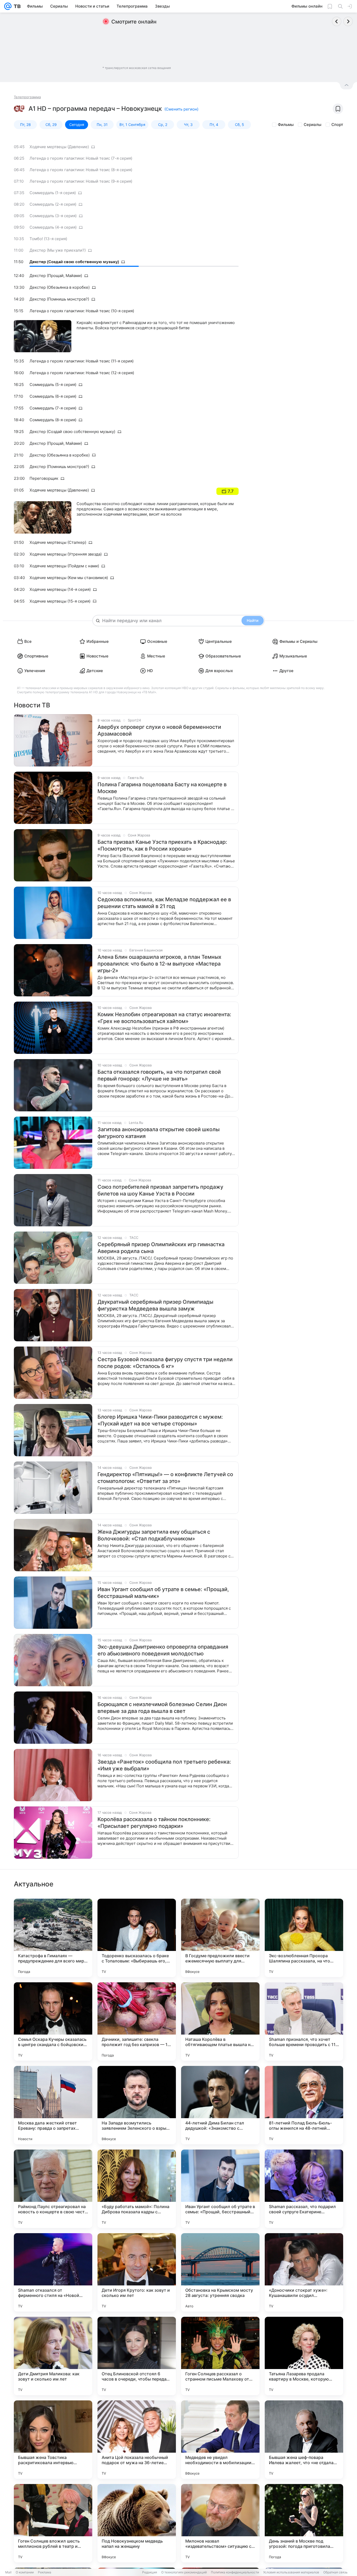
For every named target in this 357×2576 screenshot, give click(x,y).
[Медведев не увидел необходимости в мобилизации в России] (220, 2440)
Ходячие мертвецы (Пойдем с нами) (64, 566)
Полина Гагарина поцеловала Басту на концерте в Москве (162, 788)
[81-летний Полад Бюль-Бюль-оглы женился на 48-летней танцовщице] (304, 2105)
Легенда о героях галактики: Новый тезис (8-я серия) (81, 170)
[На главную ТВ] (16, 6)
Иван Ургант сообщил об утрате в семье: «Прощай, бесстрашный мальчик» (163, 1593)
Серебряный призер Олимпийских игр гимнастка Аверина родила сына (161, 1248)
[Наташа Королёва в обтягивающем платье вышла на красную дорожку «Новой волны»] (220, 2021)
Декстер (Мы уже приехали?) (58, 250)
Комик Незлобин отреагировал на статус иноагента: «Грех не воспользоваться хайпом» (164, 1018)
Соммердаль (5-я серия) (53, 385)
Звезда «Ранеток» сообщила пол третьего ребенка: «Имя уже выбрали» (164, 1765)
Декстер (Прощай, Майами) (56, 276)
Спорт (337, 125)
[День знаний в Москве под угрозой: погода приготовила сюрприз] (304, 2523)
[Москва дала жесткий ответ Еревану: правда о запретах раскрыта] (53, 2105)
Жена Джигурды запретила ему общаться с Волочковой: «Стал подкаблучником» (154, 1535)
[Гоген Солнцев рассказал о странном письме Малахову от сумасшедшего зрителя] (220, 2356)
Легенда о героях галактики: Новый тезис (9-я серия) (81, 181)
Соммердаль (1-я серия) (53, 193)
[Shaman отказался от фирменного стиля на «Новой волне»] (53, 2272)
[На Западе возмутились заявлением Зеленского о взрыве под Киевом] (137, 2105)
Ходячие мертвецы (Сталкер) (58, 542)
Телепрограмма (27, 97)
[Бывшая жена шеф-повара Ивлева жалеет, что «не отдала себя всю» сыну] (304, 2440)
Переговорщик (44, 478)
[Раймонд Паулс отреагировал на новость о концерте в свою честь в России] (53, 2189)
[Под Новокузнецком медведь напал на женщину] (137, 2523)
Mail (8, 2572)
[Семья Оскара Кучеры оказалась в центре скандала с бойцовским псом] (53, 2021)
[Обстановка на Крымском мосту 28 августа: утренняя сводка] (220, 2272)
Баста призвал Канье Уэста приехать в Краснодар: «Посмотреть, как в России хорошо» (162, 845)
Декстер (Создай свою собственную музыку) (74, 262)
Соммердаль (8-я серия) (53, 420)
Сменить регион (181, 109)
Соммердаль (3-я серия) (53, 216)
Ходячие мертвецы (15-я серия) (60, 601)
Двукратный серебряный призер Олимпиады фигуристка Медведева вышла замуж (155, 1305)
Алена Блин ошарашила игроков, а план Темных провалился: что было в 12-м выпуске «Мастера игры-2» (159, 964)
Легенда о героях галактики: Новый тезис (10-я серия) (82, 311)
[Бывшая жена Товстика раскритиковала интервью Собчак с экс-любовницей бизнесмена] (53, 2440)
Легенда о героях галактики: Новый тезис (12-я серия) (82, 373)
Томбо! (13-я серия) (48, 239)
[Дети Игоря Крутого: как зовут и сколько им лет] (137, 2272)
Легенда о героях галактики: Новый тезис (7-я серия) (81, 158)
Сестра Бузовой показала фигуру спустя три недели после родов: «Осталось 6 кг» (165, 1363)
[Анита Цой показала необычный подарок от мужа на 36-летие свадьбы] (137, 2440)
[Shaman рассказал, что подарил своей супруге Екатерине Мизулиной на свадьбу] (304, 2189)
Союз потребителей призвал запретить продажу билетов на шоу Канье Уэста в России (160, 1190)
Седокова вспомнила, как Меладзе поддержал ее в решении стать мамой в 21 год (164, 903)
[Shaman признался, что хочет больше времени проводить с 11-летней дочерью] (304, 2021)
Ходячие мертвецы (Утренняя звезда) (66, 554)
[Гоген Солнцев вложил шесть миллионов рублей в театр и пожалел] (53, 2523)
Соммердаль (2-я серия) (53, 204)
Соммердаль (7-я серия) (53, 408)
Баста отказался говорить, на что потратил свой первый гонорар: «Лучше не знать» (159, 1075)
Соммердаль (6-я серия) (53, 396)
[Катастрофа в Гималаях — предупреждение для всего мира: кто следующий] (53, 1938)
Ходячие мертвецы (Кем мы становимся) (69, 578)
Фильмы (286, 125)
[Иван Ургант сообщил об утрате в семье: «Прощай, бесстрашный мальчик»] (220, 2189)
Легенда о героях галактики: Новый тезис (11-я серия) (82, 361)
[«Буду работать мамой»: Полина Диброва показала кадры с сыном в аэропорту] (137, 2189)
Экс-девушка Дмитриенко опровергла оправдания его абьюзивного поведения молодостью (163, 1650)
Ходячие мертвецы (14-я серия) (60, 589)
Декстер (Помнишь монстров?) (59, 299)
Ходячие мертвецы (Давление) (59, 147)
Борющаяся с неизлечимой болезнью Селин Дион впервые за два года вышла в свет (162, 1708)
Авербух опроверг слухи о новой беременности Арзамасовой (159, 730)
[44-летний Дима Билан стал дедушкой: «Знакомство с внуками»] (220, 2105)
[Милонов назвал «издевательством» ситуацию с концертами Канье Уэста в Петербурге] (220, 2523)
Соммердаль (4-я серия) (53, 227)
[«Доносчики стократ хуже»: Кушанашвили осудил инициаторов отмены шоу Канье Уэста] (304, 2272)
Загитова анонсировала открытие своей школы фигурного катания (159, 1133)
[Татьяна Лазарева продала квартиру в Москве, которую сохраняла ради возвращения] (304, 2356)
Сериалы (313, 125)
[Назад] (337, 21)
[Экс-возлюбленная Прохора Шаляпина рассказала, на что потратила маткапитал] (304, 1938)
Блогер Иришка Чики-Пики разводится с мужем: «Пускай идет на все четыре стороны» (160, 1420)
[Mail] (8, 6)
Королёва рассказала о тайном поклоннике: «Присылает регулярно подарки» (154, 1823)
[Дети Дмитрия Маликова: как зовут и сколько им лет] (53, 2356)
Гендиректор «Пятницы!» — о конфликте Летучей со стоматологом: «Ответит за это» (165, 1478)
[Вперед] (348, 21)
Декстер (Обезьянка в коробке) (60, 287)
